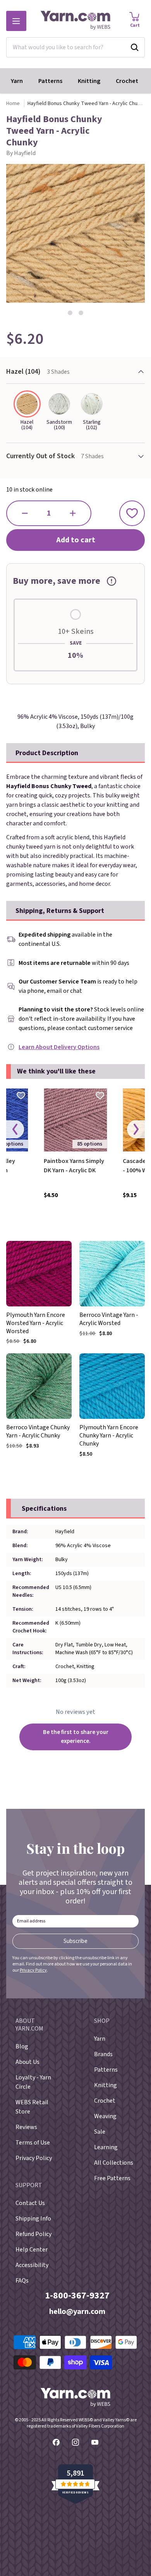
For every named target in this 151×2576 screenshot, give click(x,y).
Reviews (26, 2127)
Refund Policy (33, 2234)
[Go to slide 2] (81, 313)
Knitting (89, 81)
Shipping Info (33, 2219)
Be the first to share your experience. (76, 1737)
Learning (106, 2147)
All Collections (114, 2163)
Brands (103, 2054)
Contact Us (30, 2203)
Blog (22, 2046)
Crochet (127, 81)
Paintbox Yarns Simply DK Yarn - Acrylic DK (74, 1166)
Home (13, 104)
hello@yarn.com (77, 2312)
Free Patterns (112, 2178)
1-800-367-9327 (77, 2296)
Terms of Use (33, 2143)
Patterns (50, 81)
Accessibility (32, 2265)
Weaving (105, 2116)
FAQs (22, 2281)
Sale (100, 2132)
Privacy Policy (33, 1970)
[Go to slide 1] (70, 313)
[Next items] (136, 1129)
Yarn (17, 81)
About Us (27, 2062)
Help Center (32, 2250)
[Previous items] (15, 1129)
